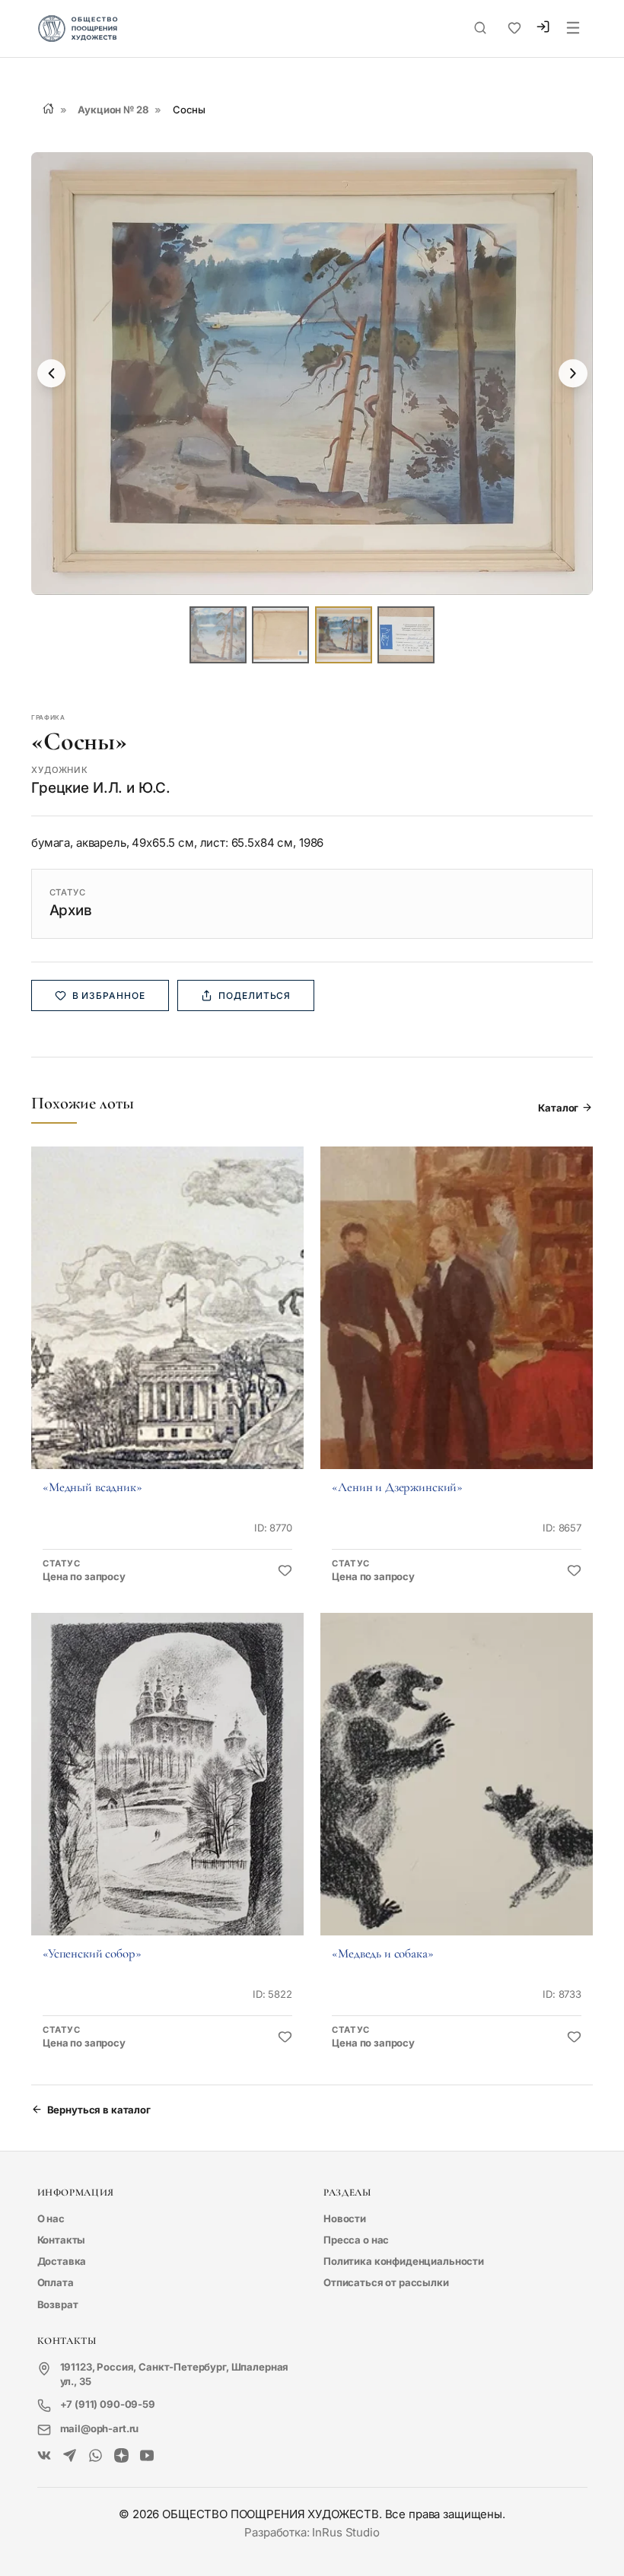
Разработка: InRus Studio (312, 2532)
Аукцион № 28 (113, 110)
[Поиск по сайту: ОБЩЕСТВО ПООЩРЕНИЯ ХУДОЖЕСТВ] (480, 28)
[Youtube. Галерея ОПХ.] (147, 2456)
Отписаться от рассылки (386, 2282)
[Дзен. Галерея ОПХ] (121, 2456)
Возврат (58, 2304)
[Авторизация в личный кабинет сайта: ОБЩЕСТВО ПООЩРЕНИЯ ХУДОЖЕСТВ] (543, 29)
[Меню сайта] (573, 29)
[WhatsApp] (96, 2456)
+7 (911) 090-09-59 (108, 2404)
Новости (345, 2218)
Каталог (558, 1108)
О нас (51, 2218)
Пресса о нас (356, 2240)
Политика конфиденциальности (404, 2261)
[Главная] (48, 108)
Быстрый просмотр (167, 1328)
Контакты (62, 2240)
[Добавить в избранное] (285, 1571)
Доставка (62, 2261)
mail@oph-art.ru (100, 2428)
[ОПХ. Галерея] (70, 2456)
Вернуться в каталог (99, 2110)
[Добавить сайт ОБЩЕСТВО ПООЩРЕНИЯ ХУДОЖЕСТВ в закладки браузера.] (514, 28)
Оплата (56, 2282)
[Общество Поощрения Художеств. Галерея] (45, 2456)
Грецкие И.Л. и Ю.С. (101, 788)
